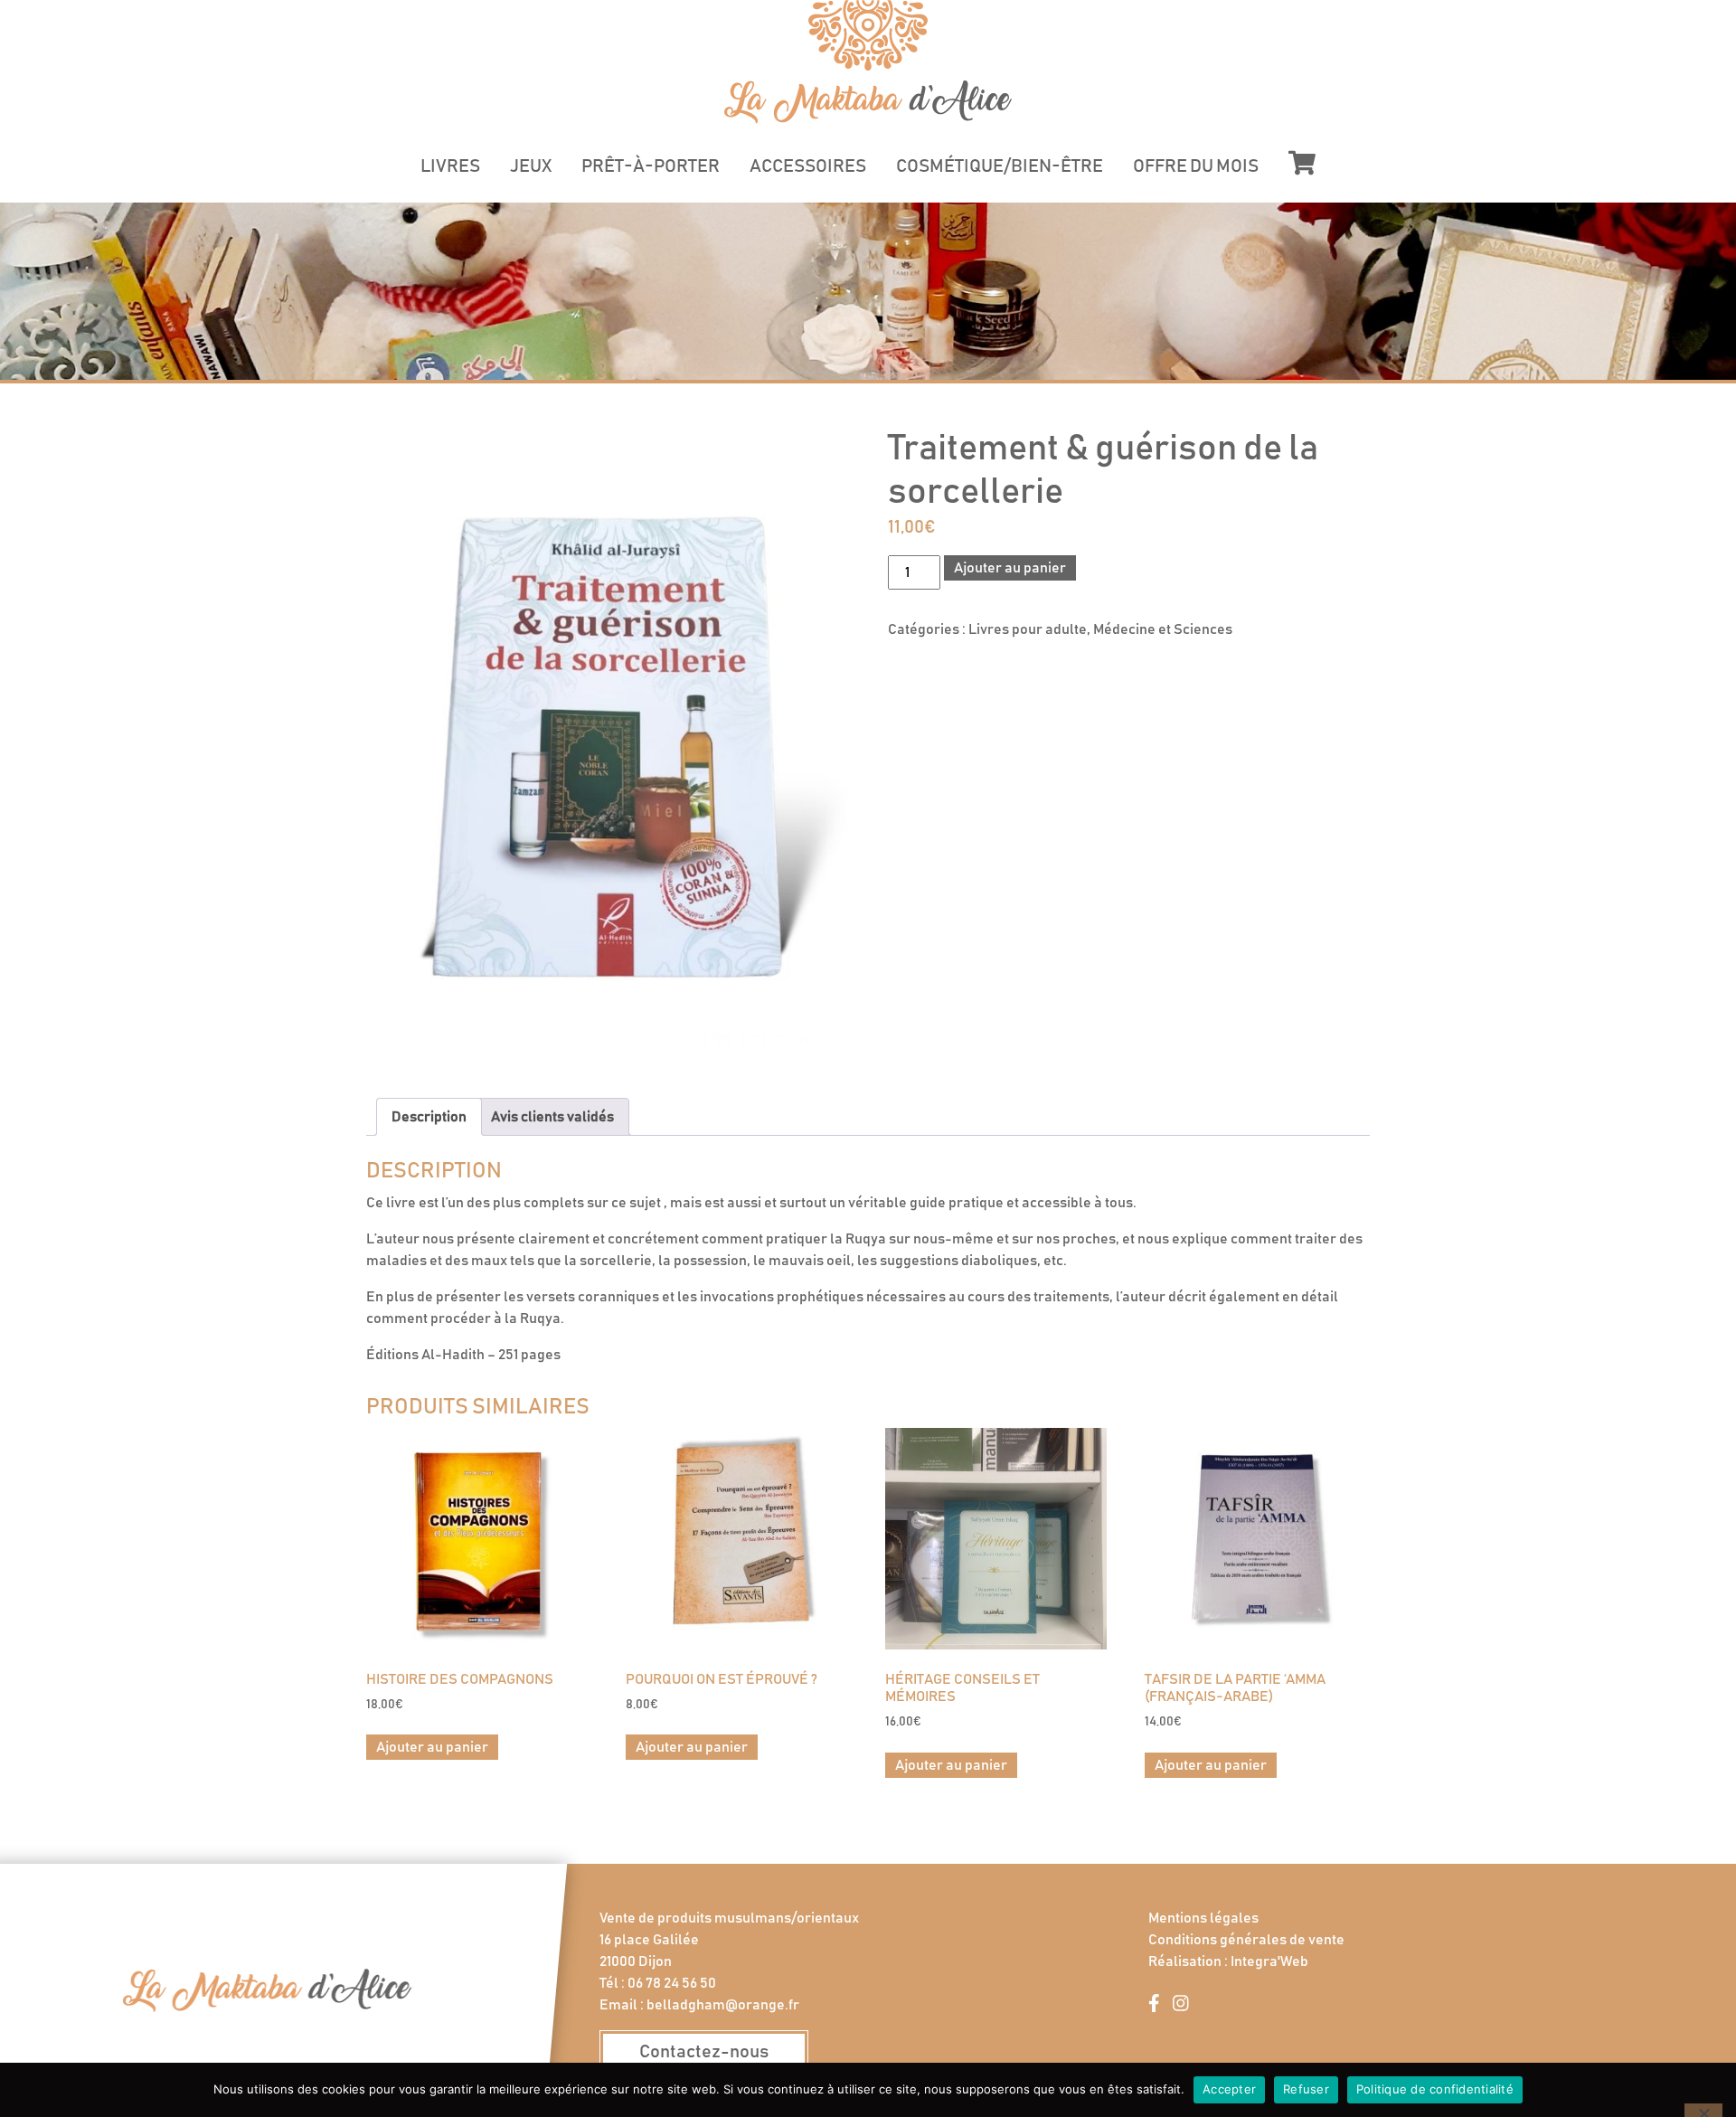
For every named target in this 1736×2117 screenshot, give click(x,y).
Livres (450, 166)
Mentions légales (1203, 1918)
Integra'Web (1269, 1961)
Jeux (531, 166)
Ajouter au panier (1010, 568)
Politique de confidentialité (1435, 2089)
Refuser (1306, 2089)
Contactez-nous (704, 2052)
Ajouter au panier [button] (432, 1747)
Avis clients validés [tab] (552, 1117)
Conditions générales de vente (1246, 1940)
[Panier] (1302, 163)
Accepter (1229, 2089)
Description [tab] (429, 1117)
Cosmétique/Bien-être (1000, 166)
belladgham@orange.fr (723, 2005)
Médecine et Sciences (1163, 629)
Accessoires (808, 166)
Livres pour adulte (1028, 629)
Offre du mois (1196, 166)
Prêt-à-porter (651, 166)
